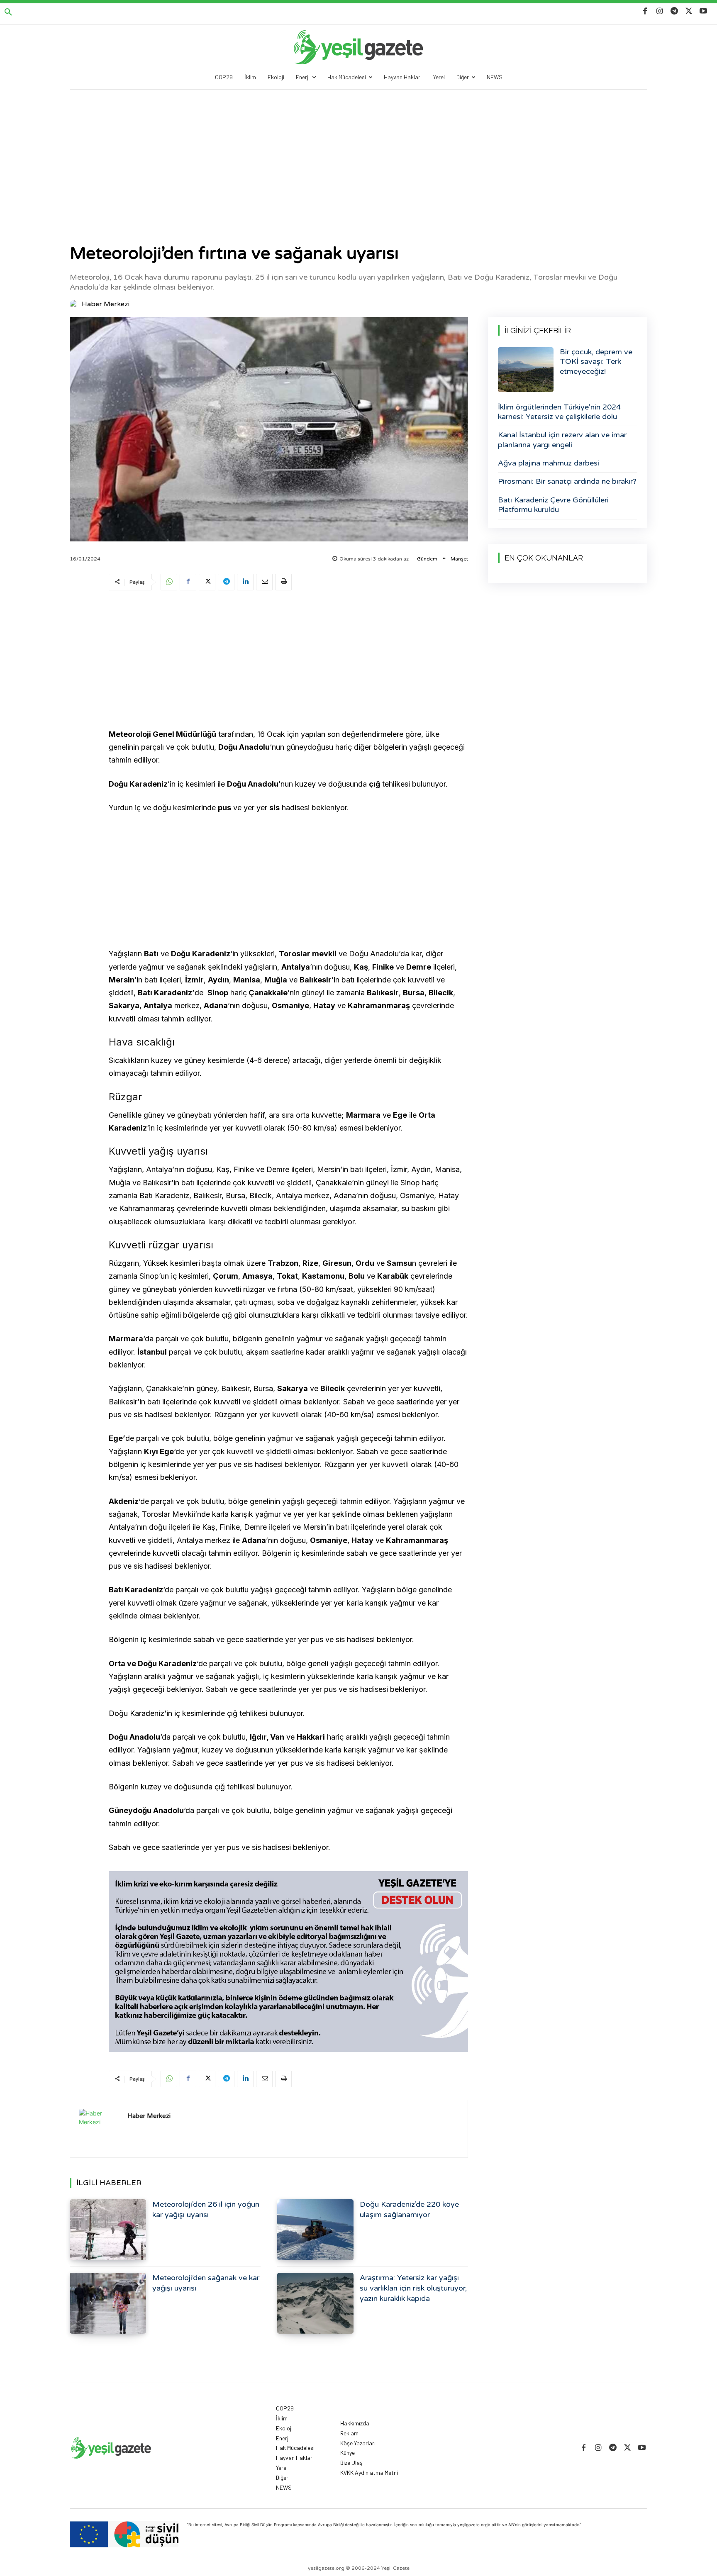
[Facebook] (645, 11)
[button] (8, 12)
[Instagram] (660, 11)
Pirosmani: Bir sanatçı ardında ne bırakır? (567, 481)
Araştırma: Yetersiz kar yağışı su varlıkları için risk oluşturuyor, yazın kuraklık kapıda (413, 2288)
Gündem (427, 559)
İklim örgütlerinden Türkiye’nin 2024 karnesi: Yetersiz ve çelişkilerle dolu (559, 412)
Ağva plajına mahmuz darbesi (549, 463)
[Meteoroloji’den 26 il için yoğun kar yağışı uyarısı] (108, 2230)
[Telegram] (674, 11)
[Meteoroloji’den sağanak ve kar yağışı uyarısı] (108, 2303)
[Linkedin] (245, 582)
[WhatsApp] (169, 582)
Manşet (459, 559)
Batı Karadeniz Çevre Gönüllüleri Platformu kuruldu (553, 505)
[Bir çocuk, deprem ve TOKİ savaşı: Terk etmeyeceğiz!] (526, 370)
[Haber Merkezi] (75, 304)
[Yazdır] (283, 582)
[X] (689, 11)
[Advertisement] (358, 152)
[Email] (264, 582)
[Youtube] (704, 11)
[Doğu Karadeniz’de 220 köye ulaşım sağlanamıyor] (315, 2230)
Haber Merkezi (106, 304)
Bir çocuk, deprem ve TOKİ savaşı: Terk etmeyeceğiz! (596, 362)
